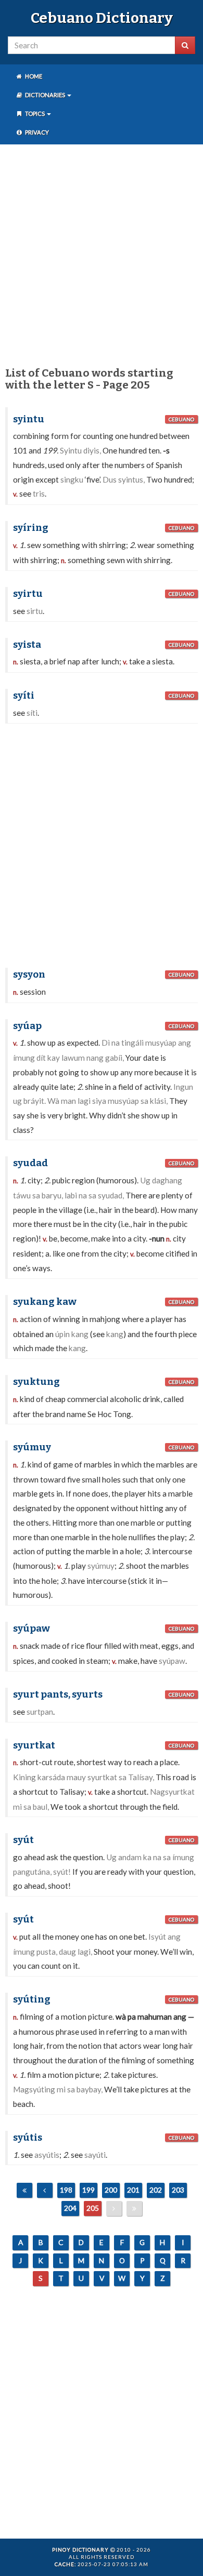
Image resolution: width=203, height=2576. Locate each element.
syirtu (28, 594)
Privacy (36, 132)
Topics (35, 114)
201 (133, 2190)
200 (111, 2190)
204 (70, 2208)
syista (27, 645)
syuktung (36, 1382)
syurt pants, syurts (58, 1694)
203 (178, 2190)
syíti (24, 696)
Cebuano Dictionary (102, 18)
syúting (32, 1999)
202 (156, 2190)
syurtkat (34, 1745)
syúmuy (32, 1447)
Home (33, 76)
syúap (27, 1026)
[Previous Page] (45, 2190)
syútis (28, 2138)
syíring (31, 528)
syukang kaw (45, 1302)
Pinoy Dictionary (80, 2550)
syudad (30, 1163)
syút (23, 1840)
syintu (29, 419)
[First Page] (24, 2190)
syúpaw (31, 1629)
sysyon (29, 975)
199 (88, 2190)
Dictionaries (45, 95)
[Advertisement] (102, 253)
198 (66, 2190)
